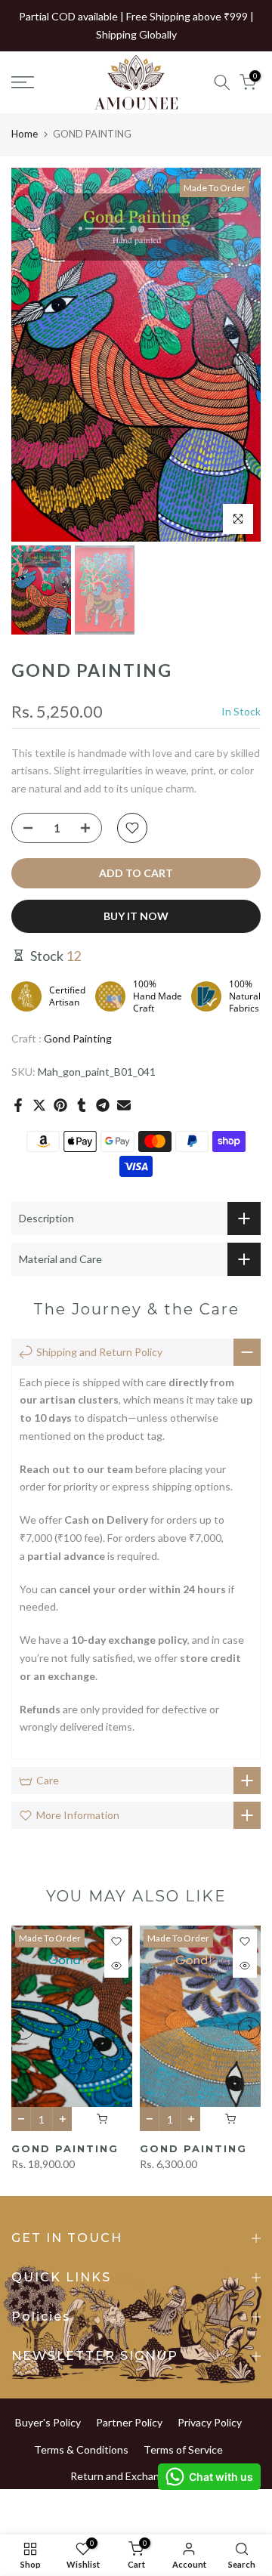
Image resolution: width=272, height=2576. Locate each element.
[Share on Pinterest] (60, 1105)
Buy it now (136, 916)
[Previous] (34, 354)
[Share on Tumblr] (82, 1105)
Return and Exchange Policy (136, 2476)
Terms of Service (183, 2449)
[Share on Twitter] (39, 1105)
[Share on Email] (124, 1105)
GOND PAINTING (65, 2148)
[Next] (238, 354)
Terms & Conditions (81, 2449)
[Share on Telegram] (103, 1105)
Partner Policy (129, 2422)
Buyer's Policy (48, 2422)
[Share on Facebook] (18, 1105)
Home (25, 134)
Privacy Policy (210, 2422)
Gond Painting (78, 1038)
